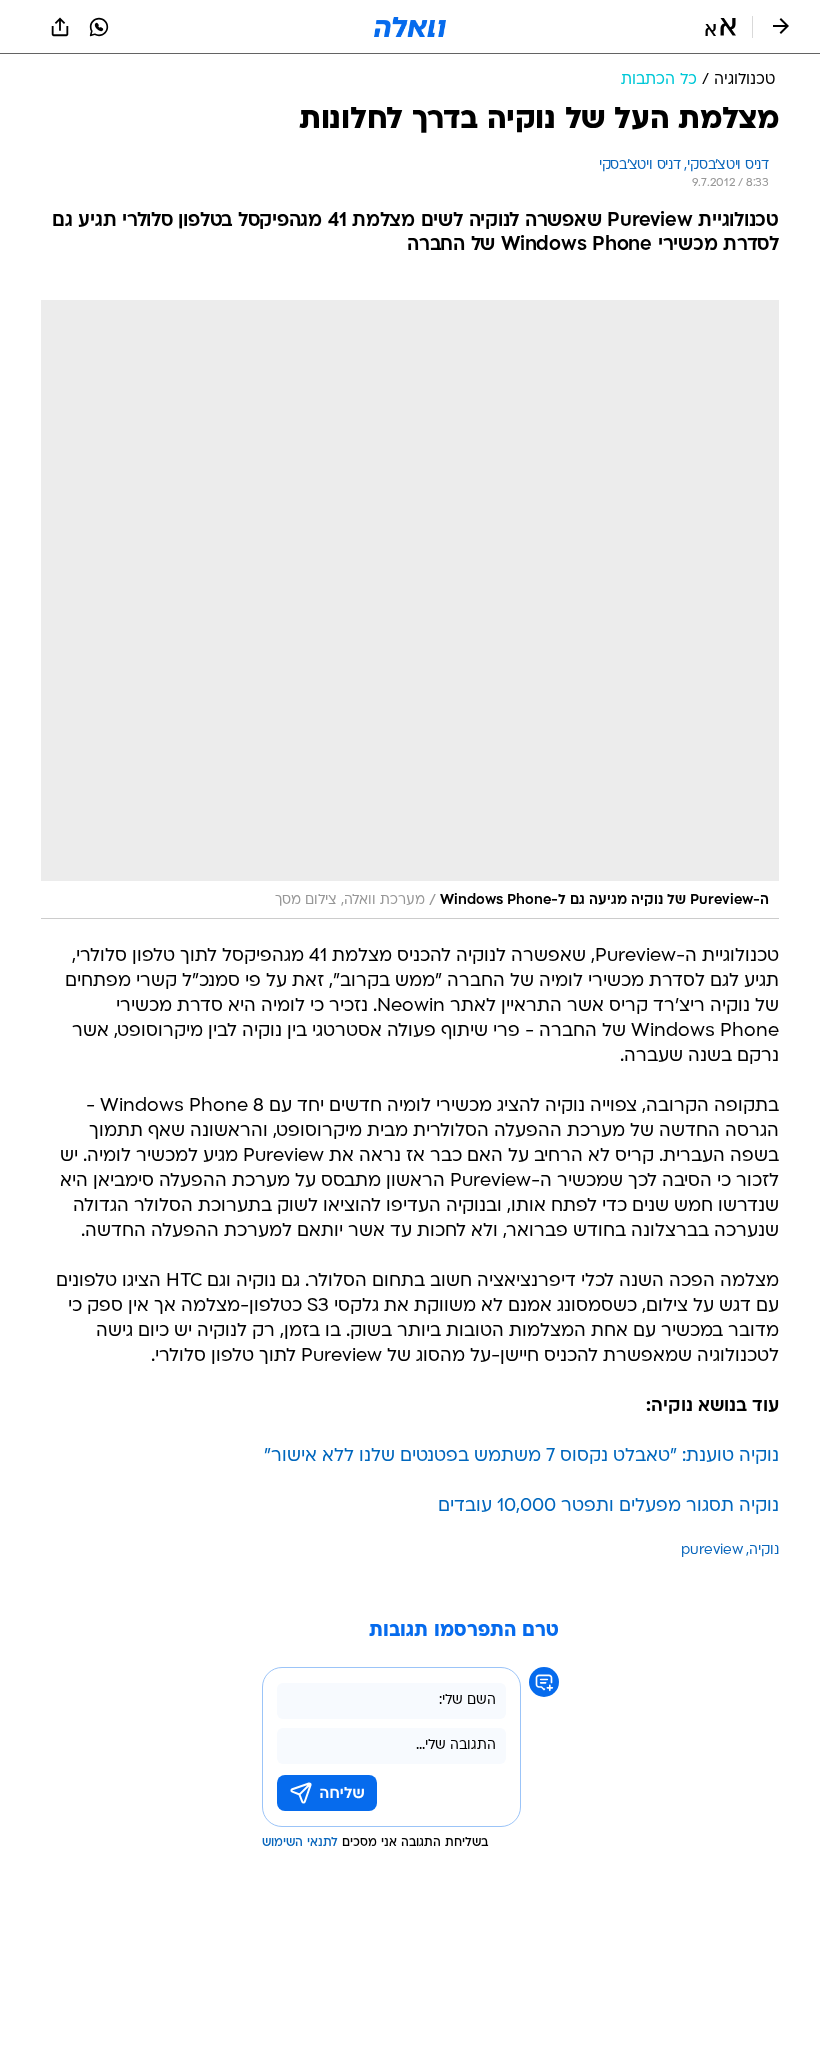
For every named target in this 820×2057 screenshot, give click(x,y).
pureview (712, 1550)
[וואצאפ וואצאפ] (99, 27)
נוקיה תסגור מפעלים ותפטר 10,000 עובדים (608, 1506)
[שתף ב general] (60, 27)
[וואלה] (410, 27)
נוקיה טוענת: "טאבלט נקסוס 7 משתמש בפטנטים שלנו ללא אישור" (521, 1456)
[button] (720, 27)
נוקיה (764, 1550)
